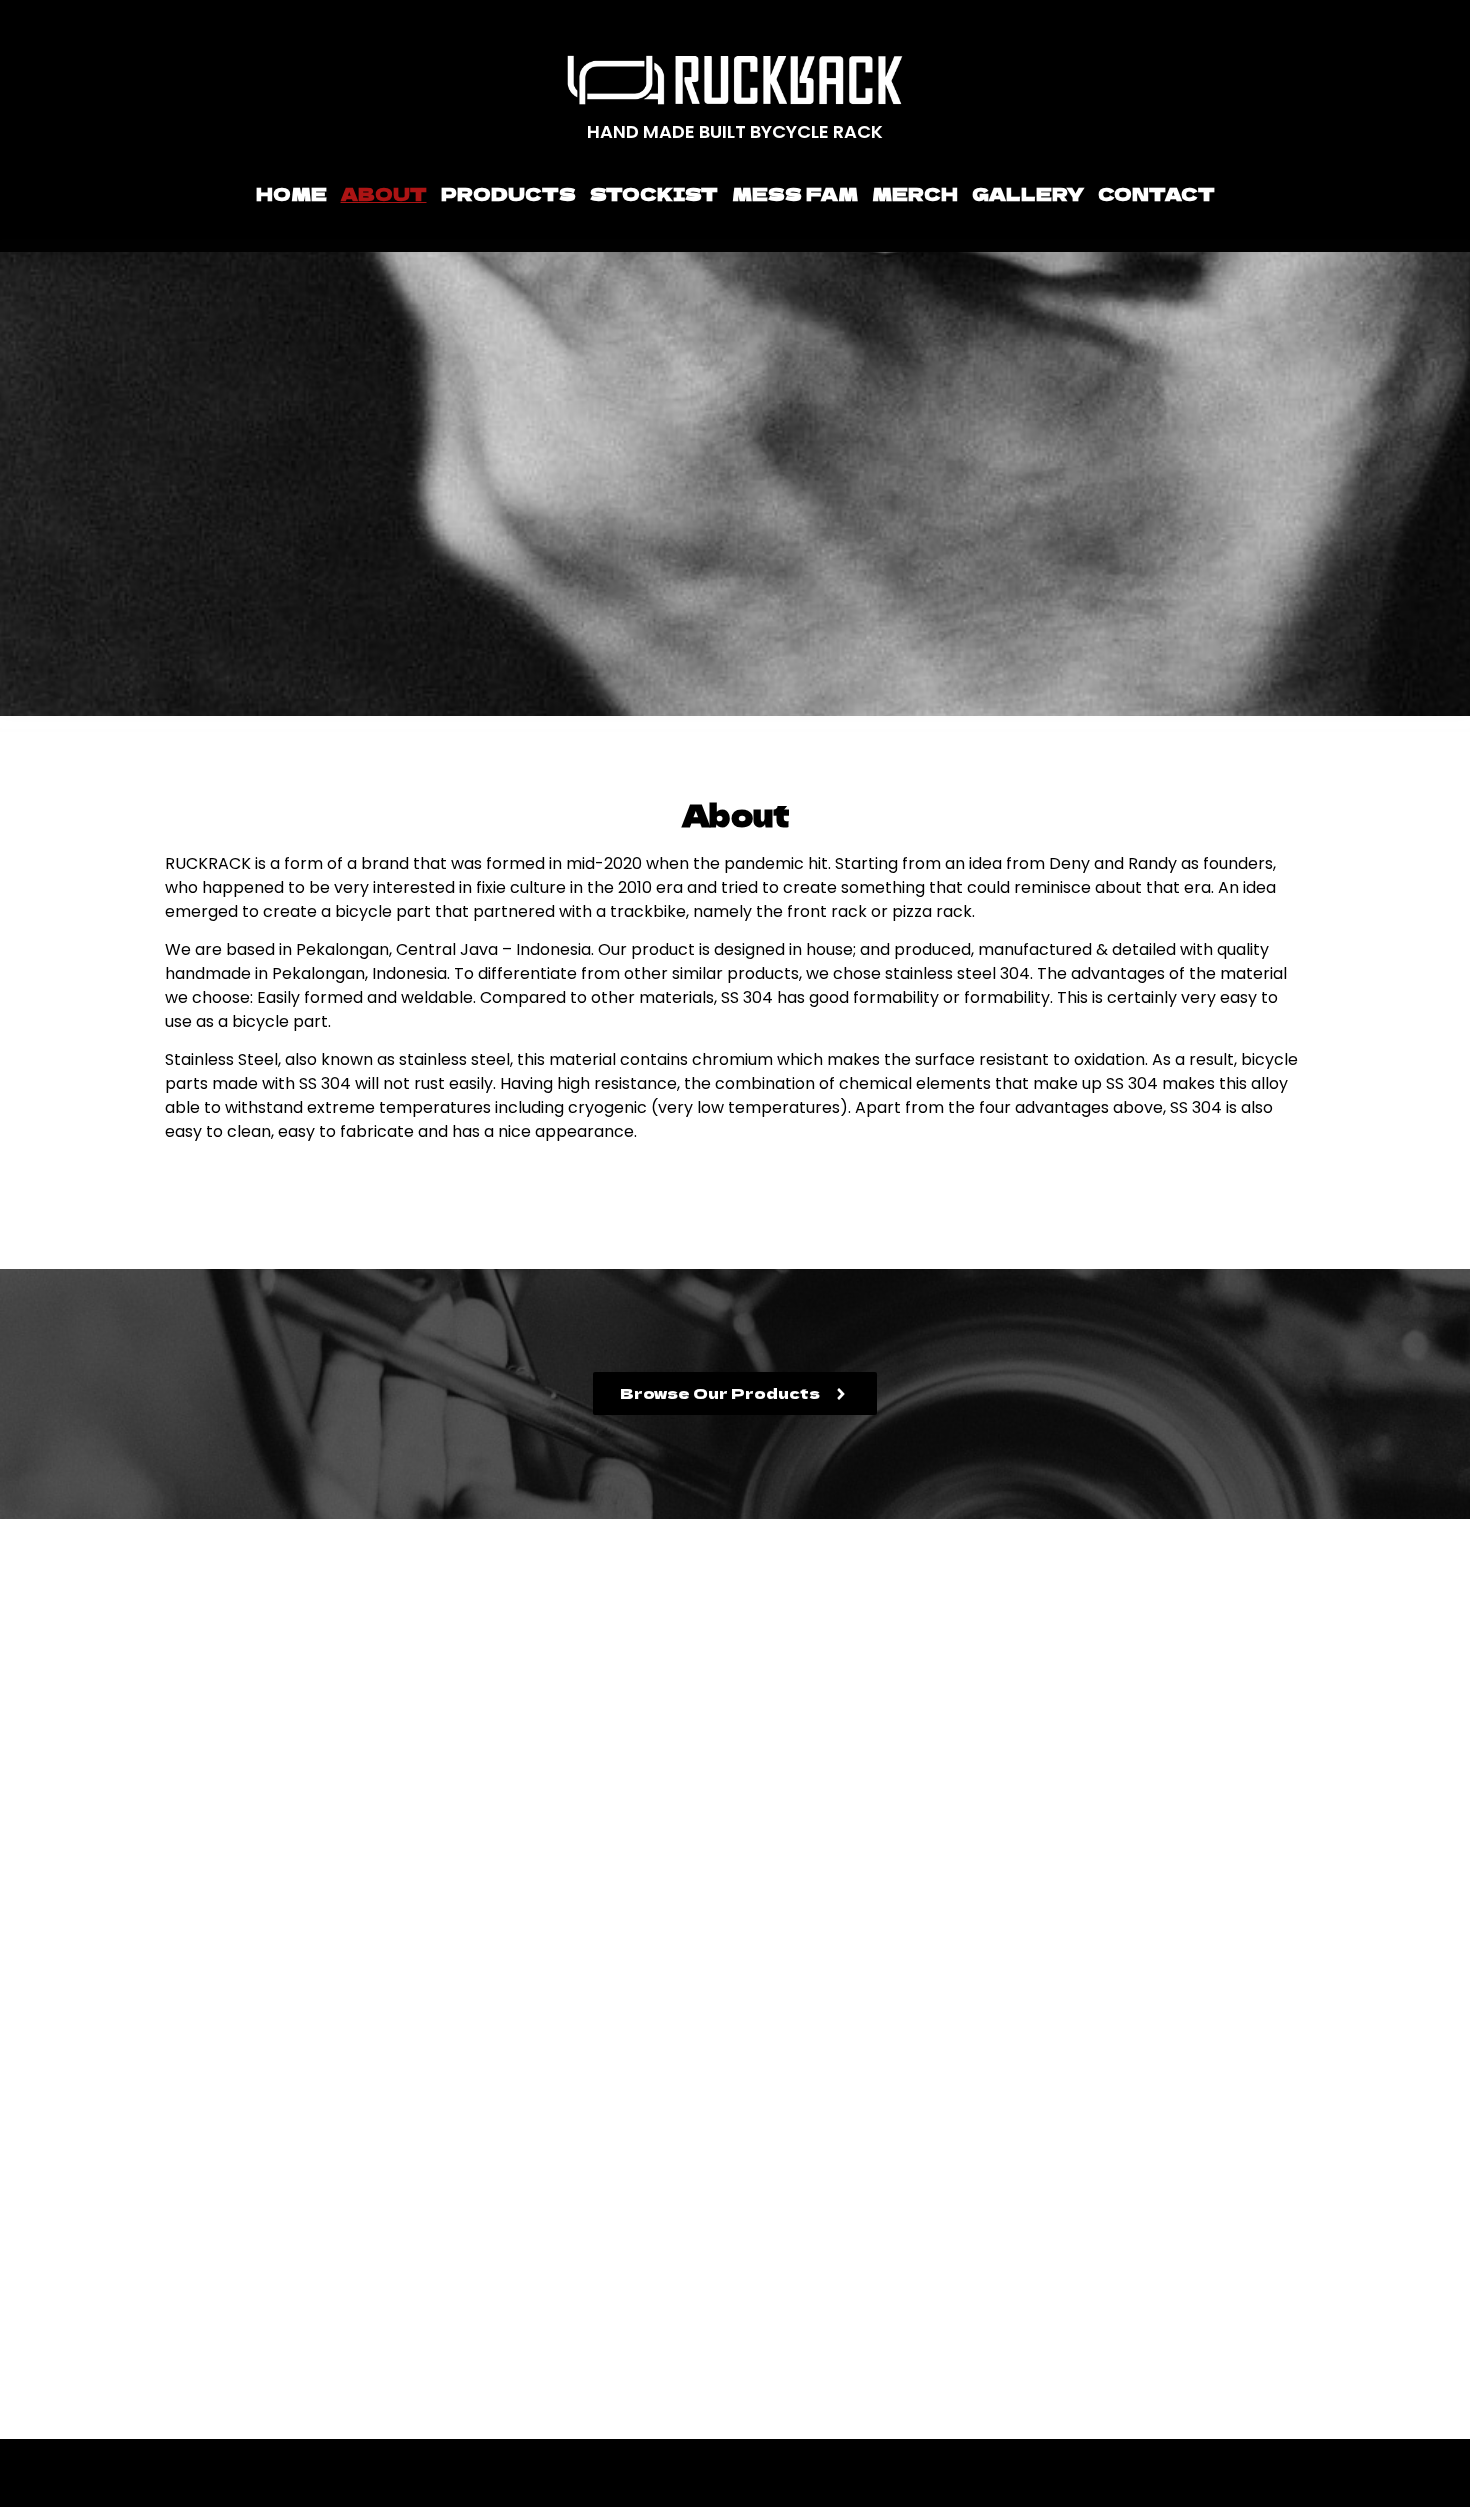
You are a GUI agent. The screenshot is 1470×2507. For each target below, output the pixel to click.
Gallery (1028, 193)
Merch (915, 193)
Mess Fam (795, 193)
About (384, 193)
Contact (1156, 193)
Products (508, 193)
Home (291, 193)
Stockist (654, 193)
